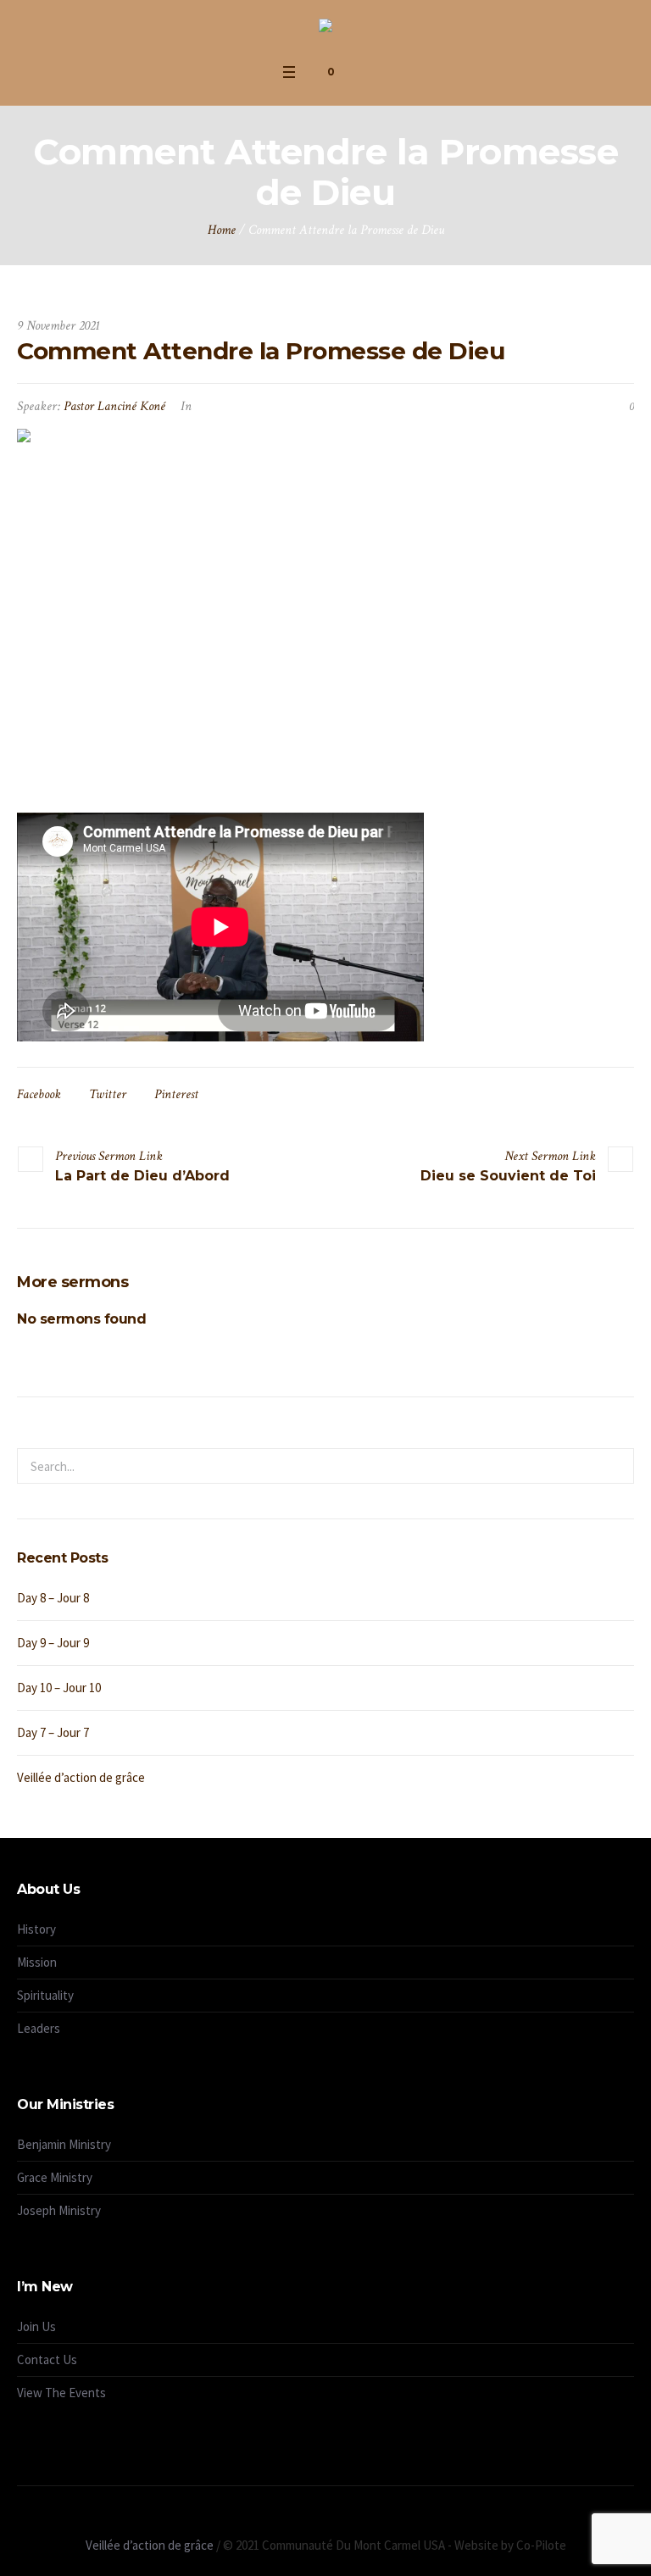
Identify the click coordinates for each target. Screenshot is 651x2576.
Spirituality (45, 1995)
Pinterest (176, 1094)
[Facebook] (316, 2519)
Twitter (108, 1094)
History (36, 1929)
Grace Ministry (55, 2177)
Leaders (39, 2028)
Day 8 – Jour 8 (53, 1598)
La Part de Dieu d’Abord (142, 1176)
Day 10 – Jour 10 (59, 1688)
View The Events (61, 2393)
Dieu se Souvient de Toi (508, 1176)
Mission (37, 1962)
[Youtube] (336, 2519)
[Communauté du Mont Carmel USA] (325, 28)
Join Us (36, 2326)
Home (222, 230)
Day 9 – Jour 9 (53, 1643)
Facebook (39, 1094)
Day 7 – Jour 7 (53, 1732)
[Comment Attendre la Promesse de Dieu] (325, 608)
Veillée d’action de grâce (81, 1777)
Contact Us (47, 2359)
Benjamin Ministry (64, 2144)
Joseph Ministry (59, 2210)
